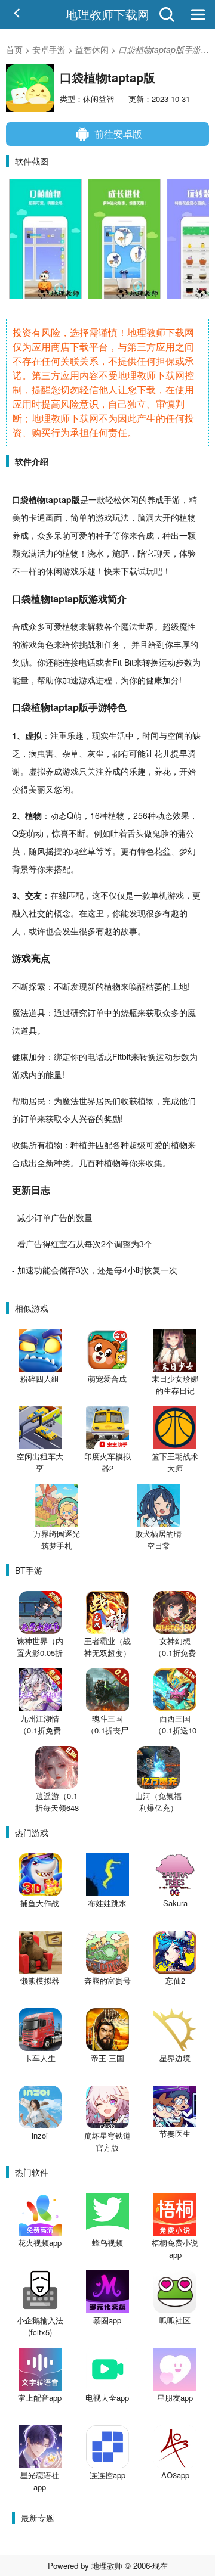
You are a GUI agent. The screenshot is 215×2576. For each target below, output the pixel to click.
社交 (37, 913)
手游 (172, 499)
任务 (112, 644)
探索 (37, 986)
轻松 (113, 499)
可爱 (79, 535)
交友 (33, 895)
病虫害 (41, 753)
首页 (14, 49)
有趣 (171, 913)
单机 (159, 895)
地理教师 (107, 2566)
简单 (79, 517)
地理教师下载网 (107, 14)
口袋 (20, 499)
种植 (108, 815)
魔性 (188, 626)
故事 (129, 931)
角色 (45, 644)
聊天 (162, 553)
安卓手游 (49, 49)
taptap (59, 499)
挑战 (87, 644)
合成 (146, 535)
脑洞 (146, 517)
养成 (155, 499)
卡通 (37, 517)
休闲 (130, 499)
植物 (37, 499)
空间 (176, 735)
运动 (167, 662)
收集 (20, 1145)
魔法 (129, 626)
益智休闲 (92, 49)
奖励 (20, 662)
